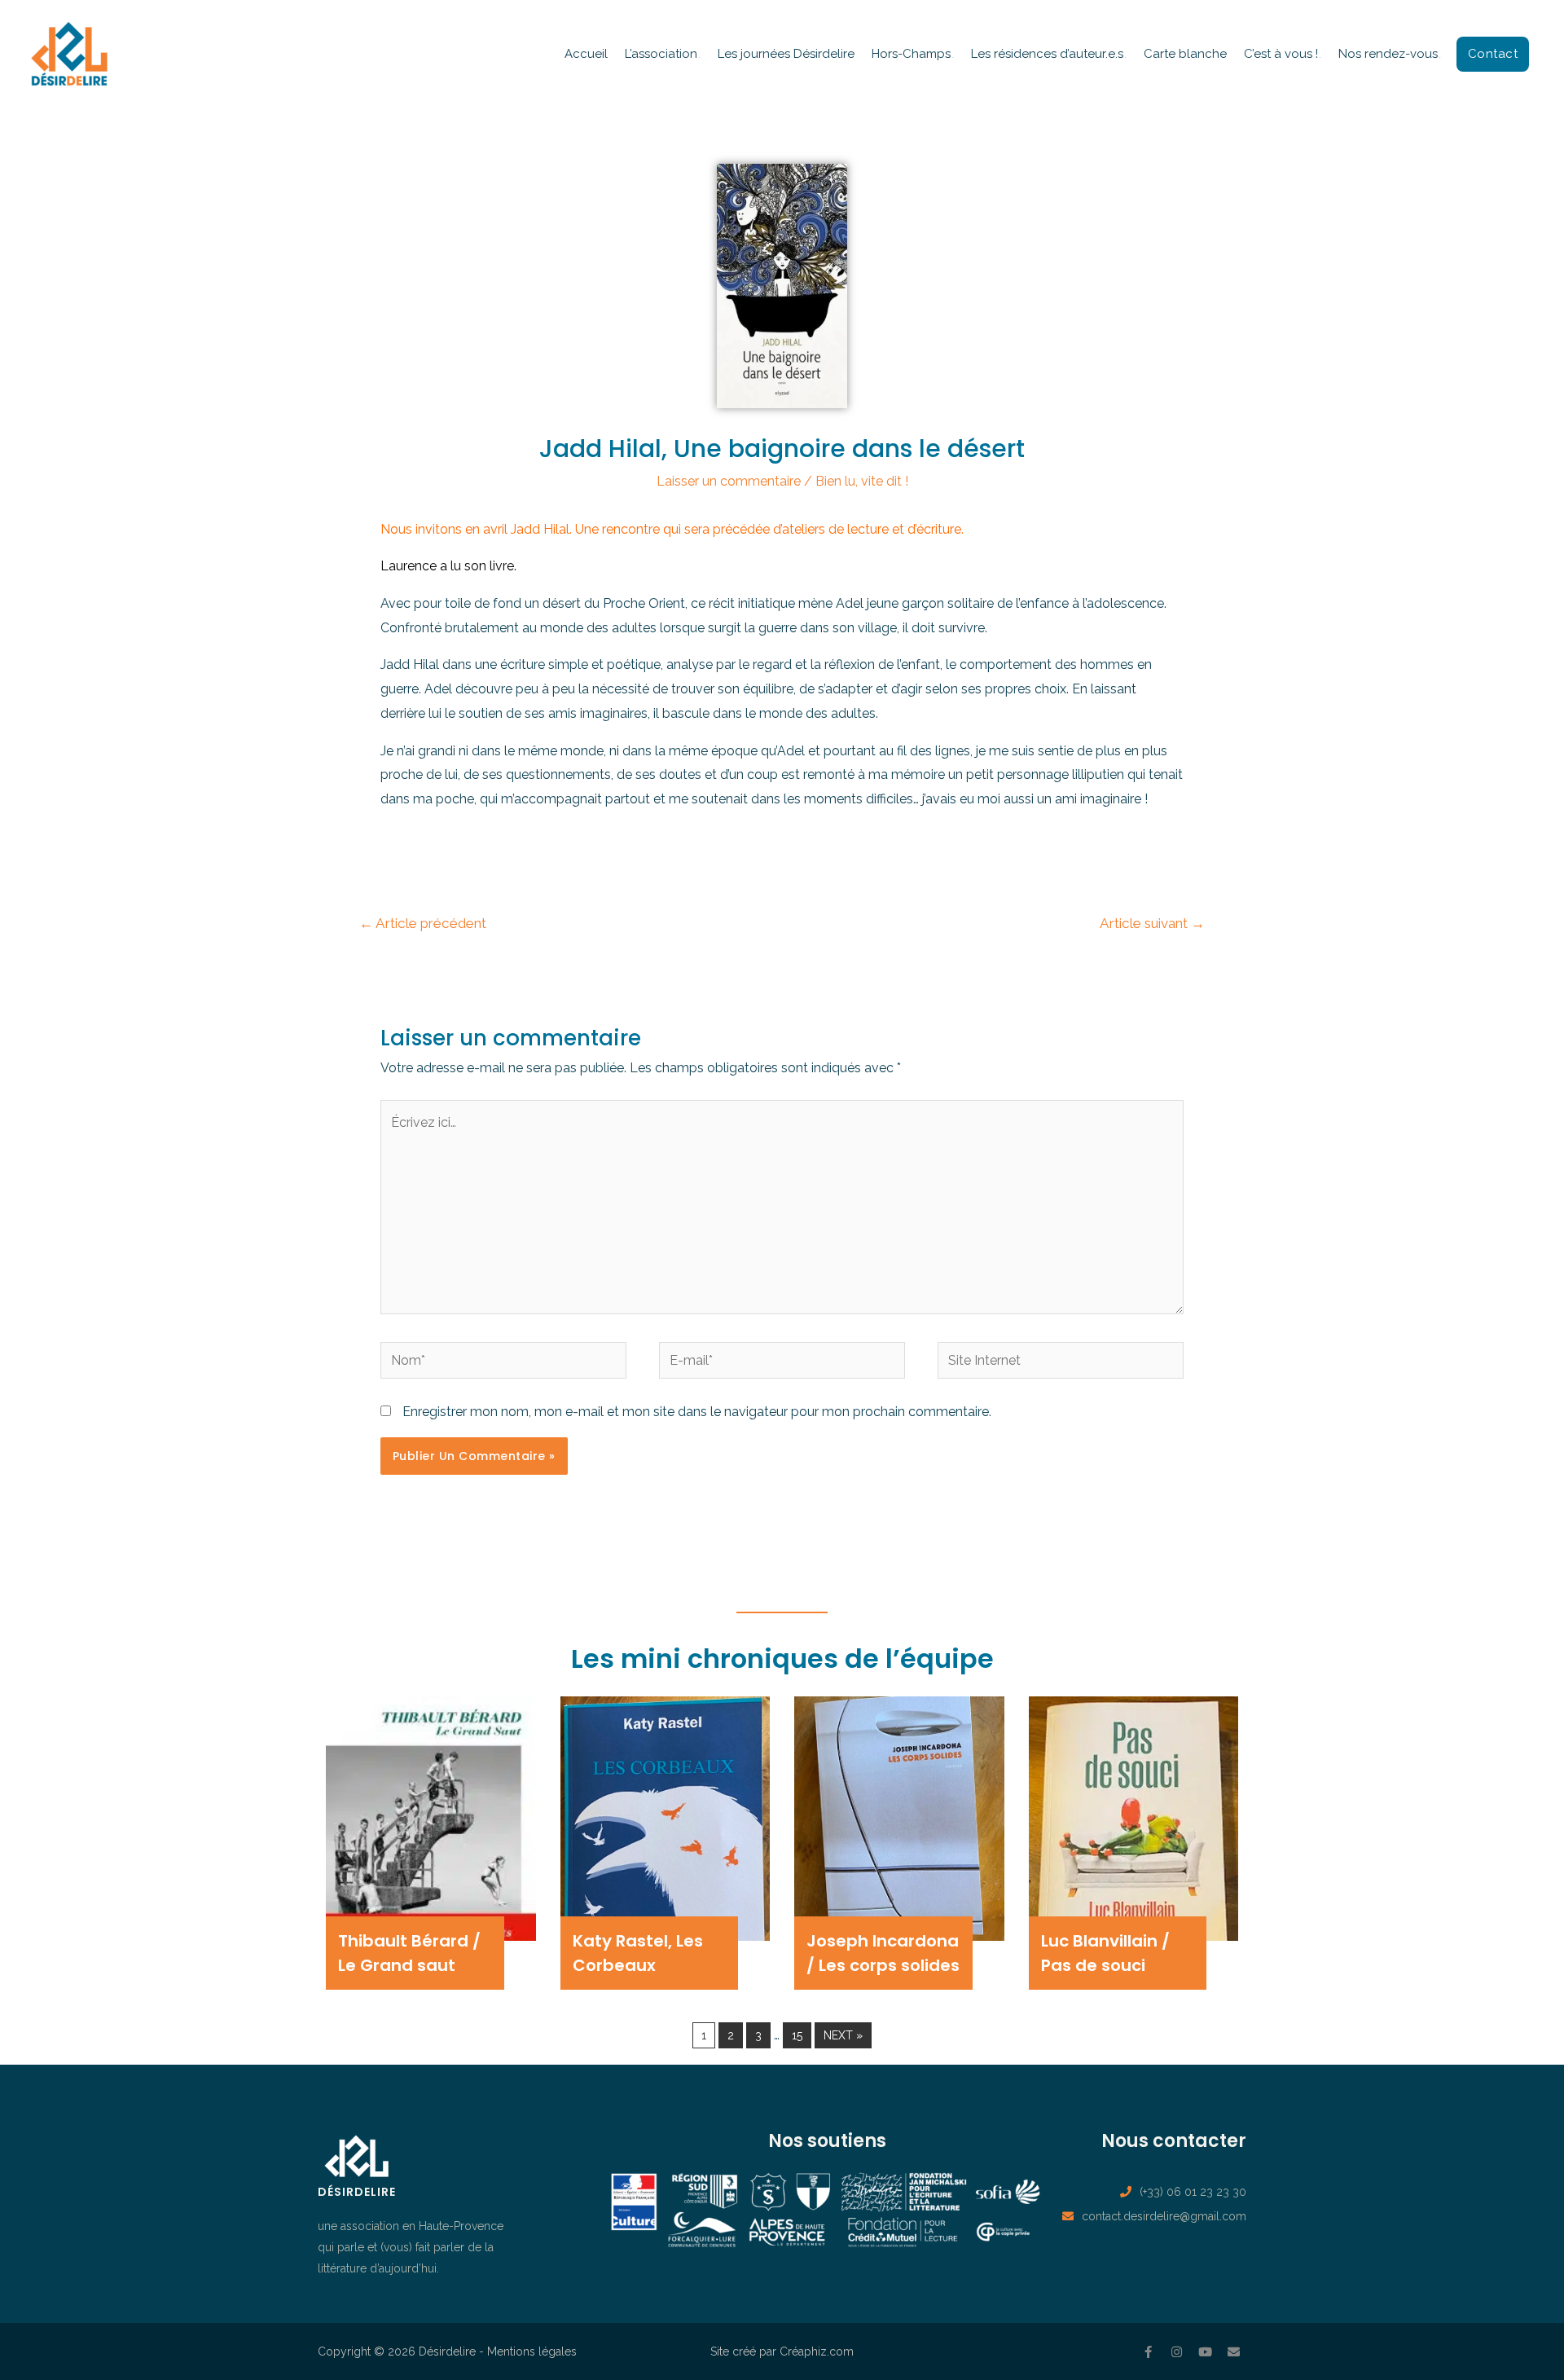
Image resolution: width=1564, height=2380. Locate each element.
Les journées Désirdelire (786, 54)
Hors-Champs (911, 54)
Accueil (586, 54)
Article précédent (423, 923)
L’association (661, 54)
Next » (843, 2035)
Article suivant (1152, 923)
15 (797, 2035)
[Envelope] (1234, 2351)
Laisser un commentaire (729, 481)
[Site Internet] (1061, 1364)
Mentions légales (532, 2351)
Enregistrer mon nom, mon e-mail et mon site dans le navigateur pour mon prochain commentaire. (697, 1412)
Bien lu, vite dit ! (862, 481)
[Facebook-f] (1149, 2351)
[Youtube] (1206, 2351)
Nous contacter (1174, 2141)
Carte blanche (1185, 54)
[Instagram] (1177, 2351)
